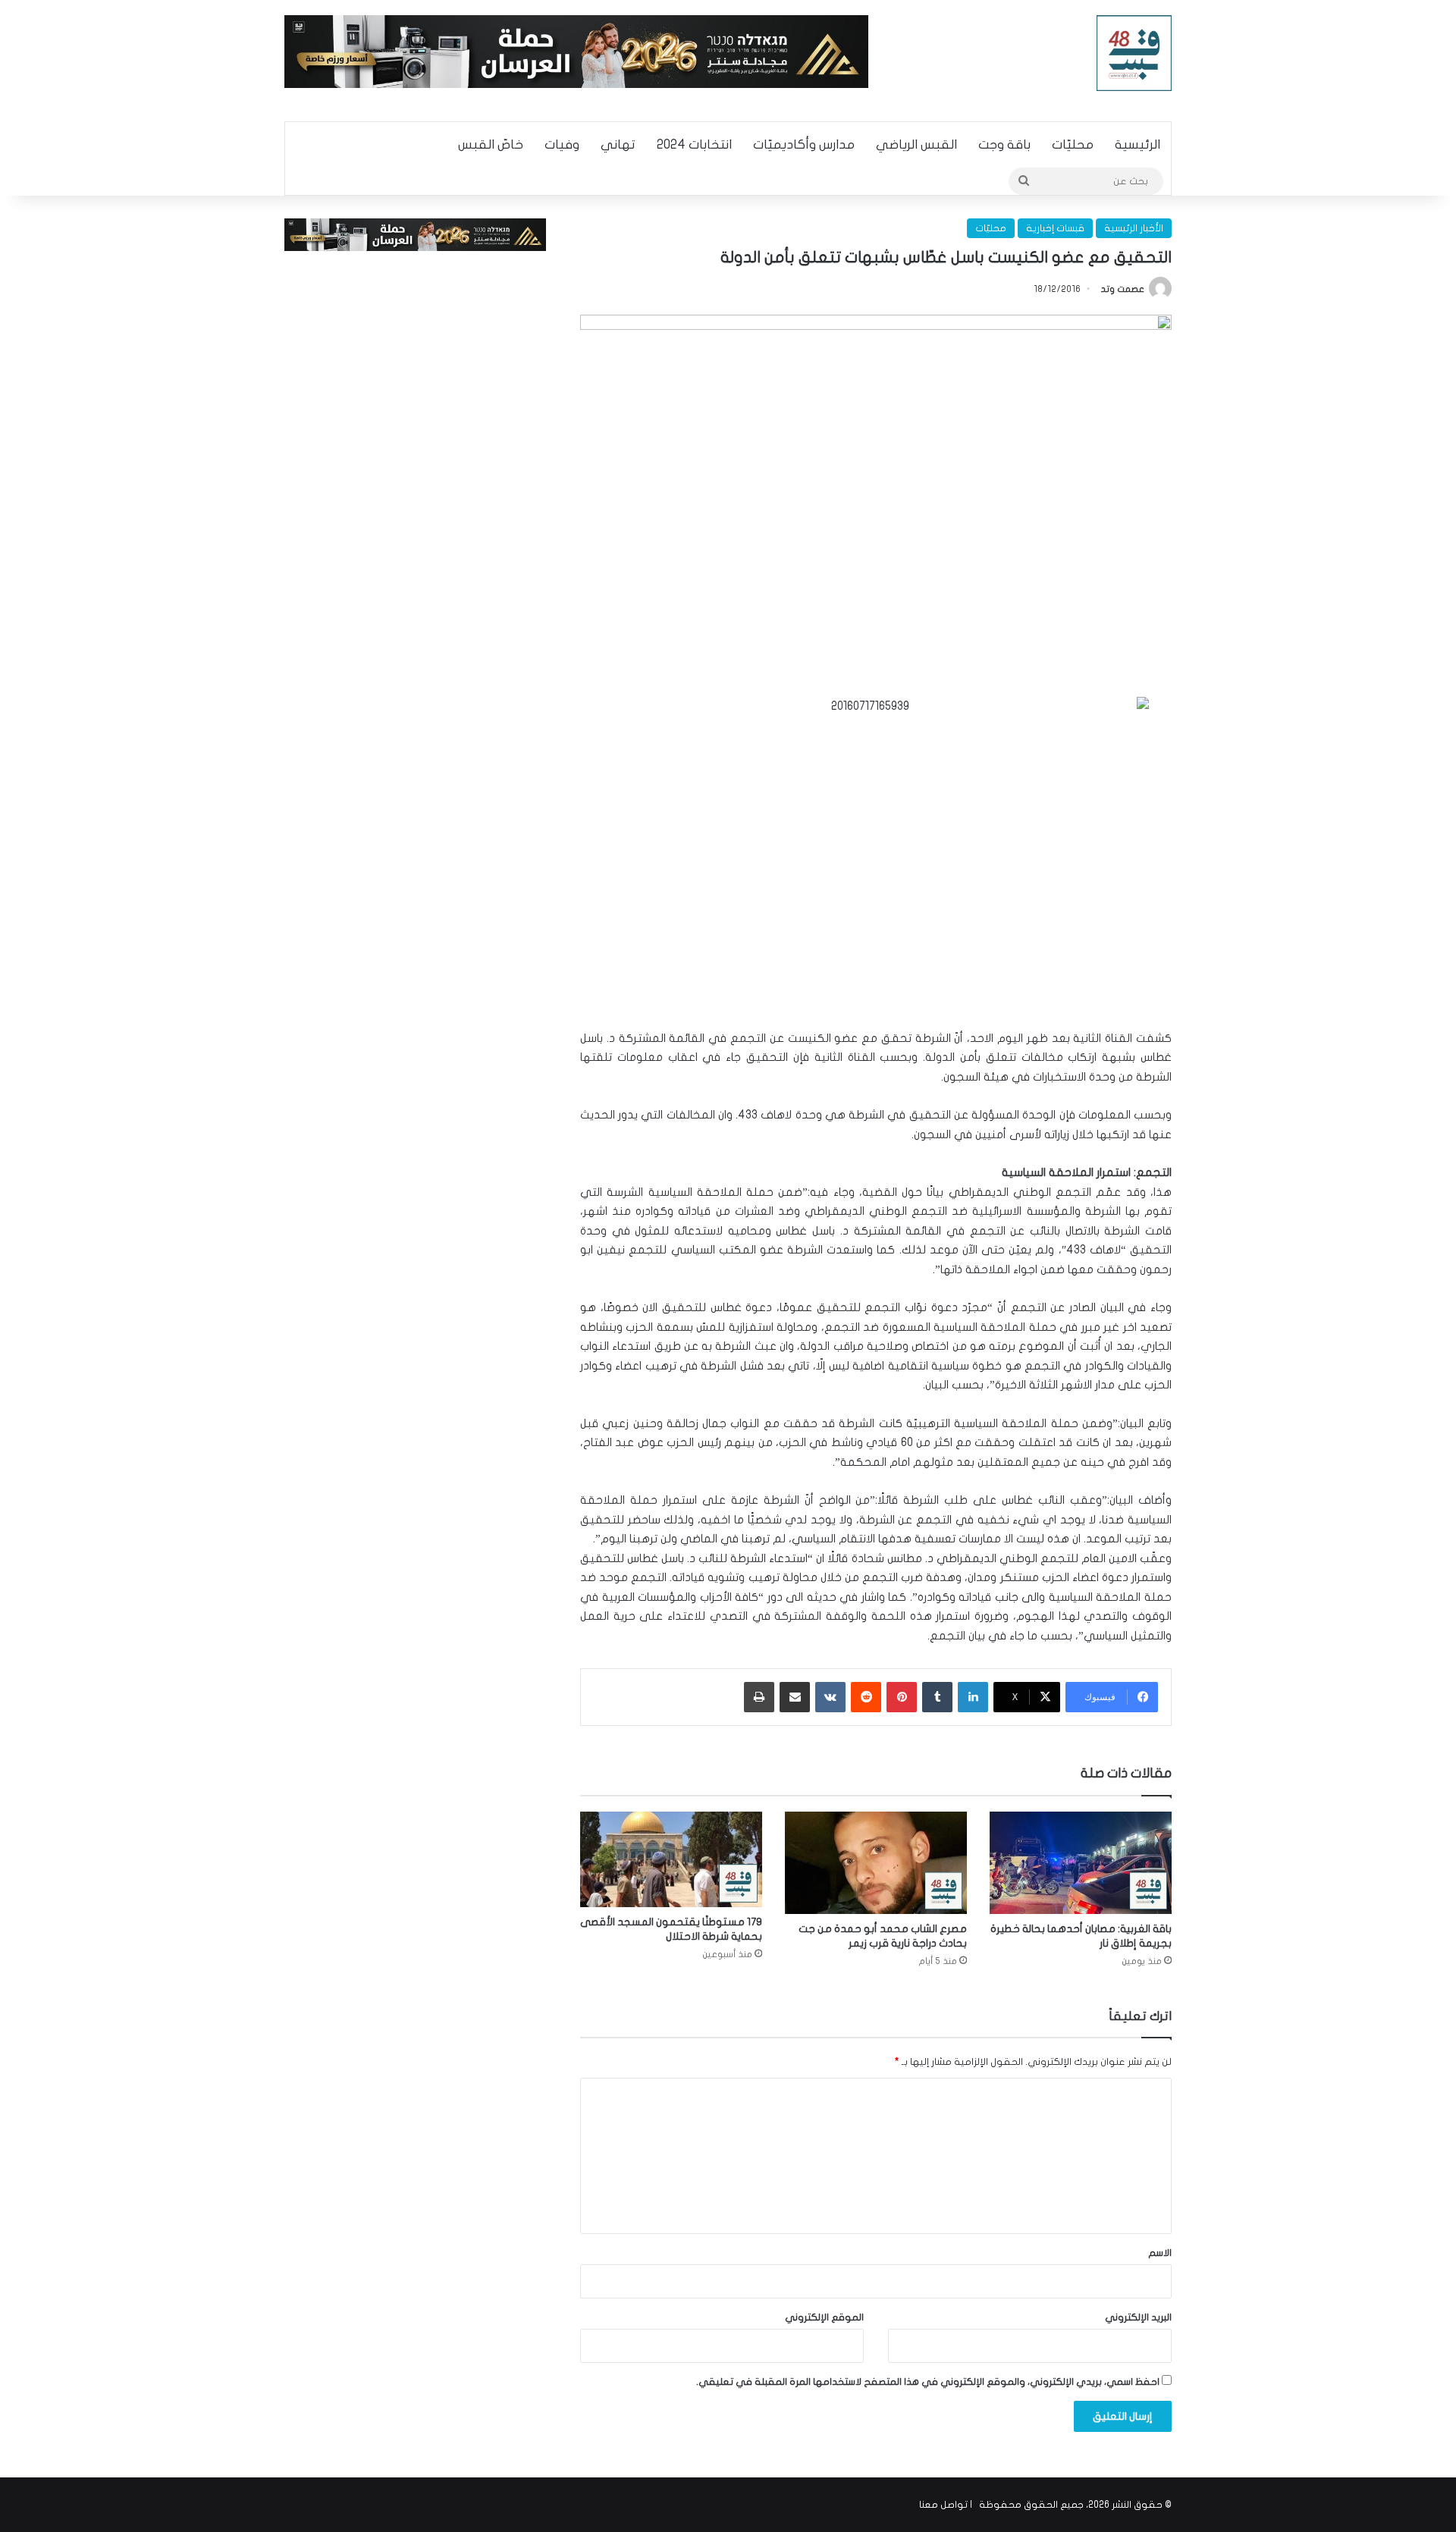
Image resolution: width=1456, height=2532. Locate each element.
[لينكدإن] (973, 1697)
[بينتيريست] (902, 1697)
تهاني (618, 144)
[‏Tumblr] (937, 1697)
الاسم (1160, 2253)
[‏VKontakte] (830, 1697)
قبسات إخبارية (1055, 228)
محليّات (1073, 144)
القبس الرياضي (916, 144)
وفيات (562, 144)
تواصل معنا (943, 2505)
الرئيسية (1137, 144)
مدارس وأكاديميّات (804, 144)
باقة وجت (1004, 144)
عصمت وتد (1123, 289)
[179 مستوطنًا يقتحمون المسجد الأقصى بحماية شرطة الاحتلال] (671, 1859)
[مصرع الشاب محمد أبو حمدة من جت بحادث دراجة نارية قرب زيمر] (876, 1863)
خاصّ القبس (491, 144)
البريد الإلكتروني (1138, 2317)
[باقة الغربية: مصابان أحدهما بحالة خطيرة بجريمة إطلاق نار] (1081, 1863)
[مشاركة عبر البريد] (795, 1697)
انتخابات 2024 (694, 144)
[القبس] (1134, 53)
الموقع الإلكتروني (824, 2317)
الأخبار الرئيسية (1134, 228)
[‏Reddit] (866, 1697)
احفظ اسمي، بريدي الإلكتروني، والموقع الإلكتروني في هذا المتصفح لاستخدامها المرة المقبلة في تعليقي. (928, 2382)
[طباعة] (759, 1697)
